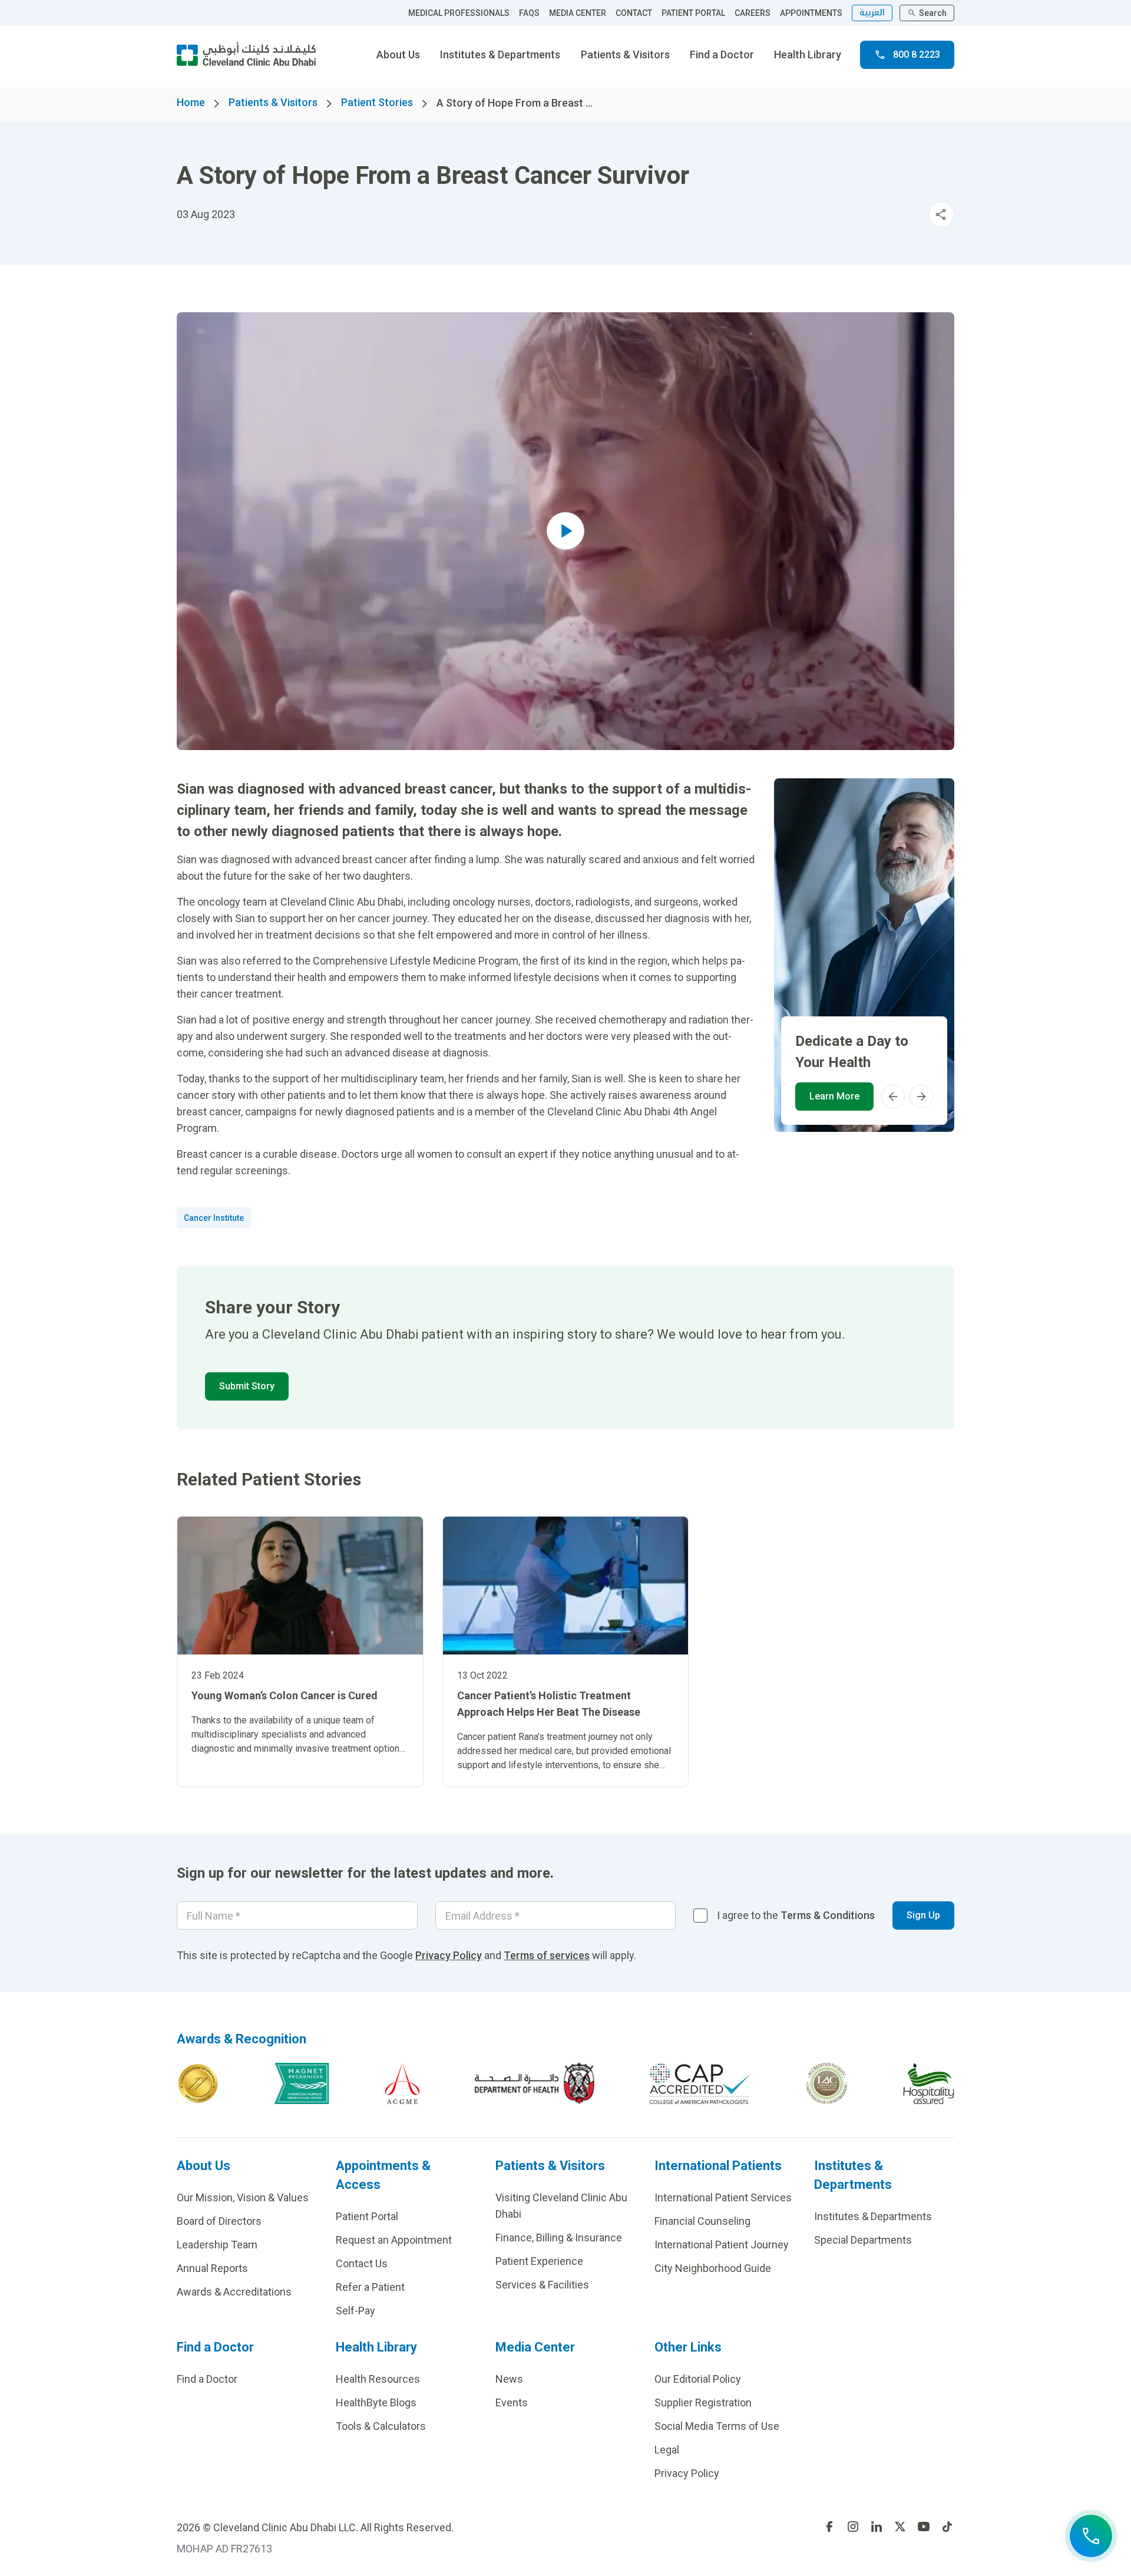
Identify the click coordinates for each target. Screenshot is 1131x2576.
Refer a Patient (370, 2287)
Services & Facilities (542, 2285)
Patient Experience (539, 2261)
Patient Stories (377, 102)
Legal (667, 2450)
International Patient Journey (722, 2245)
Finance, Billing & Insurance (559, 2238)
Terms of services (547, 1955)
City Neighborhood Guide (713, 2268)
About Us (398, 55)
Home (191, 102)
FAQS (529, 13)
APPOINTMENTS (811, 13)
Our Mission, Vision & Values (243, 2197)
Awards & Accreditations (234, 2292)
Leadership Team (217, 2245)
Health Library (808, 55)
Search (933, 13)
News (509, 2379)
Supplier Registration (703, 2402)
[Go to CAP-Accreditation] (700, 2083)
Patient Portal (367, 2216)
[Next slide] (921, 1097)
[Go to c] (827, 2083)
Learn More (834, 1096)
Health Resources (378, 2379)
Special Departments (863, 2240)
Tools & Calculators (381, 2426)
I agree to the (796, 1915)
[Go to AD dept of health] (535, 2083)
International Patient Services (723, 2197)
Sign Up (923, 1915)
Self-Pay (355, 2311)
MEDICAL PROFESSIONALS (459, 13)
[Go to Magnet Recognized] (302, 2083)
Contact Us (362, 2263)
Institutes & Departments (500, 55)
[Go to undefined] (829, 2527)
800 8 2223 (917, 55)
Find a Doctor (722, 55)
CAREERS (753, 13)
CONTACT (634, 13)
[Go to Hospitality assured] (929, 2083)
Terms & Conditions (828, 1915)
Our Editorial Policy (698, 2379)
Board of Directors (219, 2221)
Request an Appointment (394, 2240)
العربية (872, 13)
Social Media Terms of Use (717, 2426)
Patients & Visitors (625, 55)
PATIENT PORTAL (693, 13)
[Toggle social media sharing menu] (941, 214)
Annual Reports (212, 2268)
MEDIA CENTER (578, 13)
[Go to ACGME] (402, 2083)
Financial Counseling (702, 2221)
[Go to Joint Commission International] (198, 2083)
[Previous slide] (893, 1097)
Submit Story (247, 1386)
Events (512, 2402)
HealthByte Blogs (376, 2402)
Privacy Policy (449, 1955)
